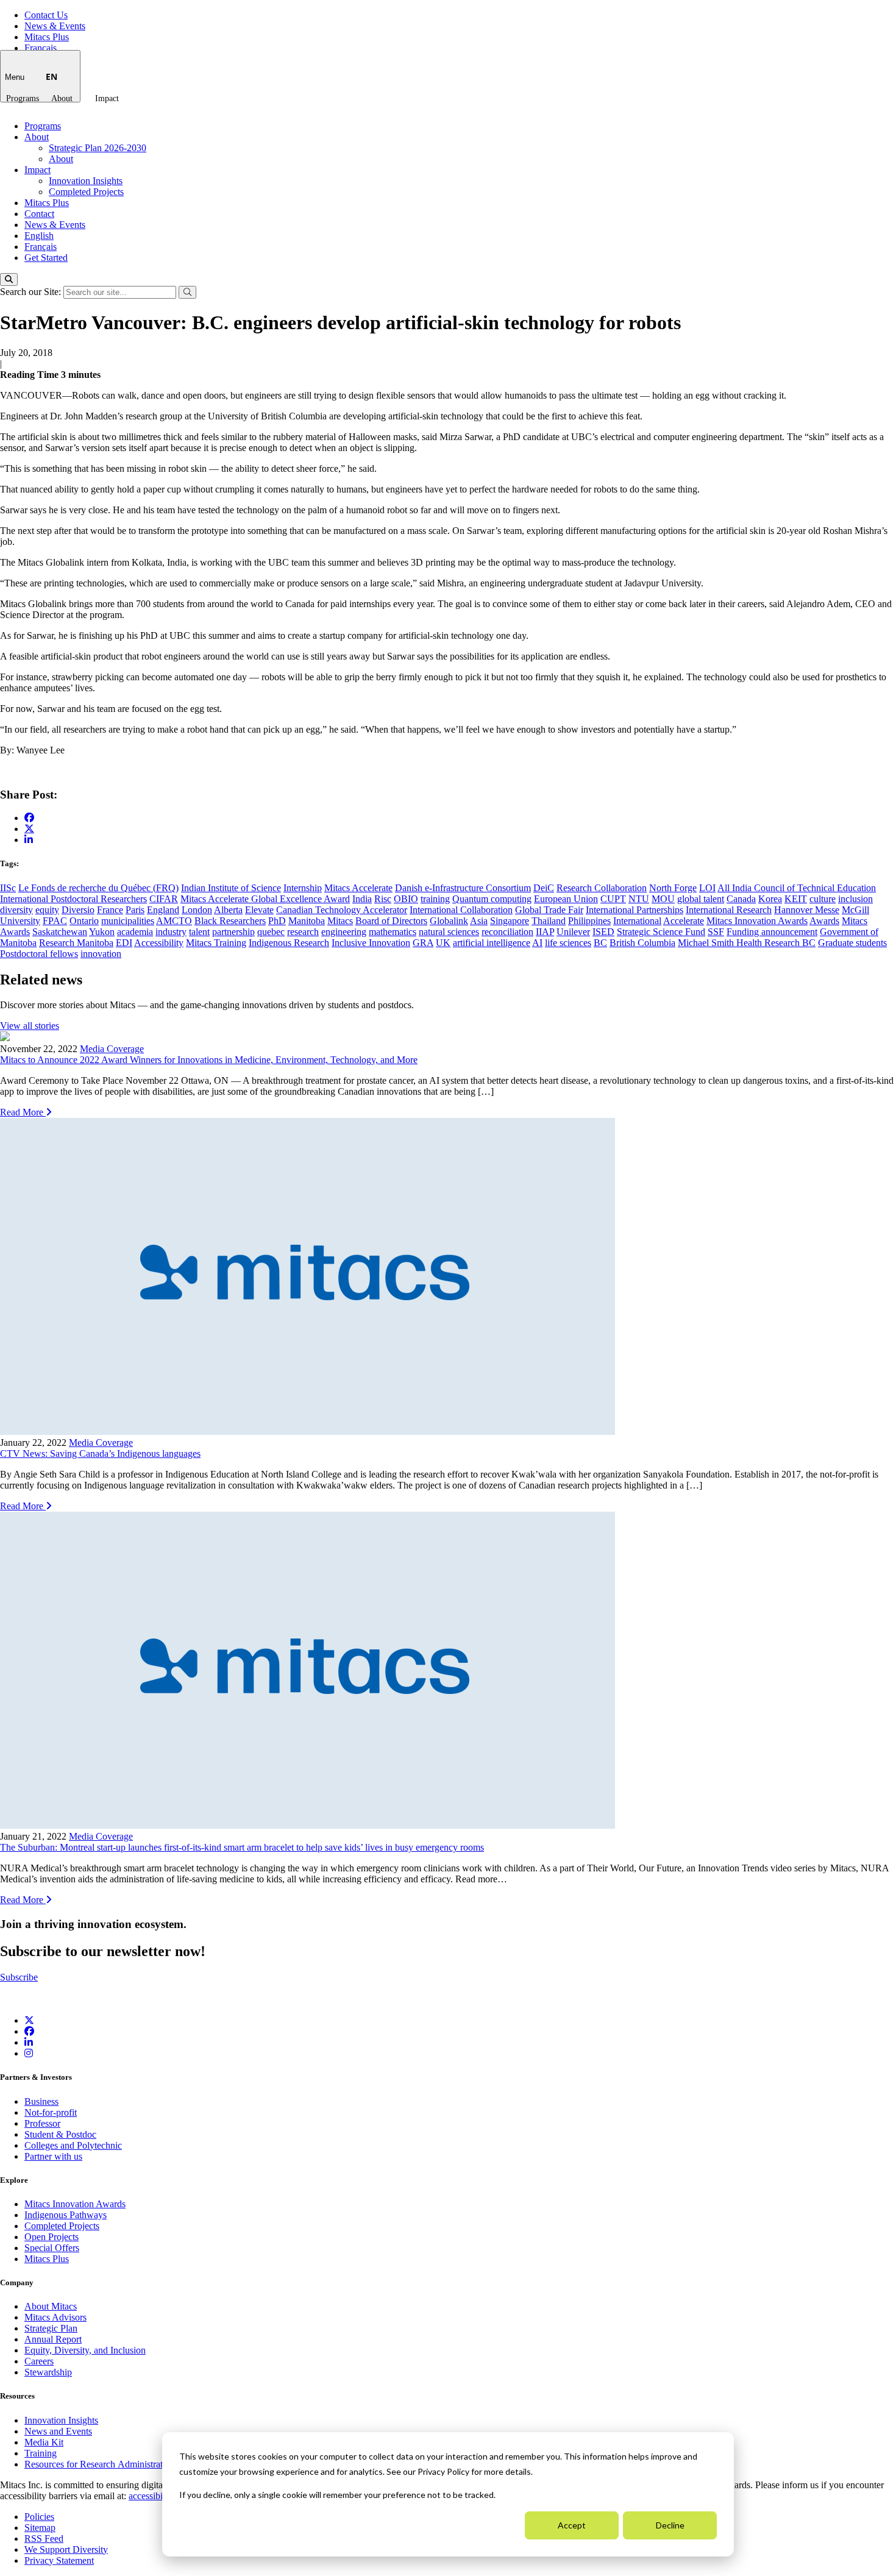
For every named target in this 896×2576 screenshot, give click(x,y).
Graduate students (852, 943)
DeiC (544, 888)
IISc (8, 888)
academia (135, 932)
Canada (741, 899)
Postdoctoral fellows (39, 954)
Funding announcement (772, 932)
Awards (824, 921)
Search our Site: (32, 292)
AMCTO (174, 921)
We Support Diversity (66, 2549)
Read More (23, 1112)
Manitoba (307, 921)
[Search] (9, 279)
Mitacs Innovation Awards (757, 921)
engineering (344, 932)
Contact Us (46, 15)
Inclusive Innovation (371, 943)
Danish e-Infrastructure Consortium (463, 888)
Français (41, 48)
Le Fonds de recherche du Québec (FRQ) (98, 888)
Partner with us (53, 2156)
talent (199, 932)
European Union (566, 899)
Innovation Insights (86, 181)
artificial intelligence (492, 943)
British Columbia (642, 943)
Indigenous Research (289, 943)
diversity (16, 910)
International (637, 921)
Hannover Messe (807, 910)
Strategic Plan (51, 2328)
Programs (23, 98)
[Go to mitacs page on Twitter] (29, 828)
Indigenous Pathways (66, 2215)
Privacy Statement (59, 2560)
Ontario (84, 921)
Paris (135, 910)
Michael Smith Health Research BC (747, 943)
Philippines (589, 921)
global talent (701, 899)
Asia (479, 921)
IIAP (545, 932)
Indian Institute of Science (231, 888)
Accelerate (684, 921)
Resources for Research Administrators (101, 2464)
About (62, 98)
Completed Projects (86, 192)
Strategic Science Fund (661, 932)
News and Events (58, 2431)
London (197, 910)
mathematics (393, 932)
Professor (42, 2123)
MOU (663, 899)
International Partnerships (635, 910)
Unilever (573, 932)
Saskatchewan (60, 932)
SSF (716, 932)
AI (537, 943)
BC (600, 943)
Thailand (549, 921)
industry (171, 932)
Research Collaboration (602, 888)
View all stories (30, 1026)
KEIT (796, 899)
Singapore (510, 921)
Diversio (78, 910)
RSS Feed (44, 2539)
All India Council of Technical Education (797, 888)
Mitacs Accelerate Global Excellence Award (265, 899)
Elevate (259, 910)
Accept (572, 2525)
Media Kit (44, 2442)
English (39, 236)
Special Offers (52, 2248)
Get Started (46, 258)
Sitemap (40, 2528)
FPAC (55, 921)
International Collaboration (461, 910)
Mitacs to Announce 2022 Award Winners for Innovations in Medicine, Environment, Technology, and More (209, 1060)
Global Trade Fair (549, 910)
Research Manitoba (76, 943)
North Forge (673, 888)
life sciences (568, 943)
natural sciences (449, 932)
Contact (39, 214)
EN (52, 76)
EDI (124, 943)
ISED (603, 932)
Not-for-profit (51, 2112)
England (163, 910)
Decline (670, 2525)
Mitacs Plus (47, 37)
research (303, 932)
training (435, 899)
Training (41, 2453)
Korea (770, 899)
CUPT (613, 899)
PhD (277, 921)
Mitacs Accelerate (358, 888)
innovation (101, 954)
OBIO (406, 899)
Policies (39, 2517)
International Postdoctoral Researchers (73, 899)
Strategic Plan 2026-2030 (98, 148)
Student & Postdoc (60, 2134)
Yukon (102, 932)
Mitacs (340, 921)
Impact (107, 98)
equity (47, 910)
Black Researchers (230, 921)
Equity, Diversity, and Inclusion (85, 2350)
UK (443, 943)
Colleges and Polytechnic (73, 2145)
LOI (707, 888)
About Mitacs (51, 2306)
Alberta (228, 910)
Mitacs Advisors (55, 2317)
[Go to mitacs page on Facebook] (29, 818)
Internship (303, 888)
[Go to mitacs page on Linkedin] (29, 840)
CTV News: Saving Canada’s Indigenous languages (100, 1453)
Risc (383, 899)
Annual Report (53, 2339)
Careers (39, 2361)
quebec (271, 932)
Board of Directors (391, 921)
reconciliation (507, 932)
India (362, 899)
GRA (423, 943)
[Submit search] (187, 292)
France (110, 910)
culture (823, 899)
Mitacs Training (216, 943)
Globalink (449, 921)
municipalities (128, 921)
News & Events (55, 26)
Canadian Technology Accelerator (342, 910)
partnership (233, 932)
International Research (729, 910)
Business (41, 2101)
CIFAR (164, 899)
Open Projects (52, 2237)
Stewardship (48, 2372)
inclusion (855, 899)
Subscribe (19, 1977)
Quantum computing (492, 899)
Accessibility (159, 943)
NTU (639, 899)
